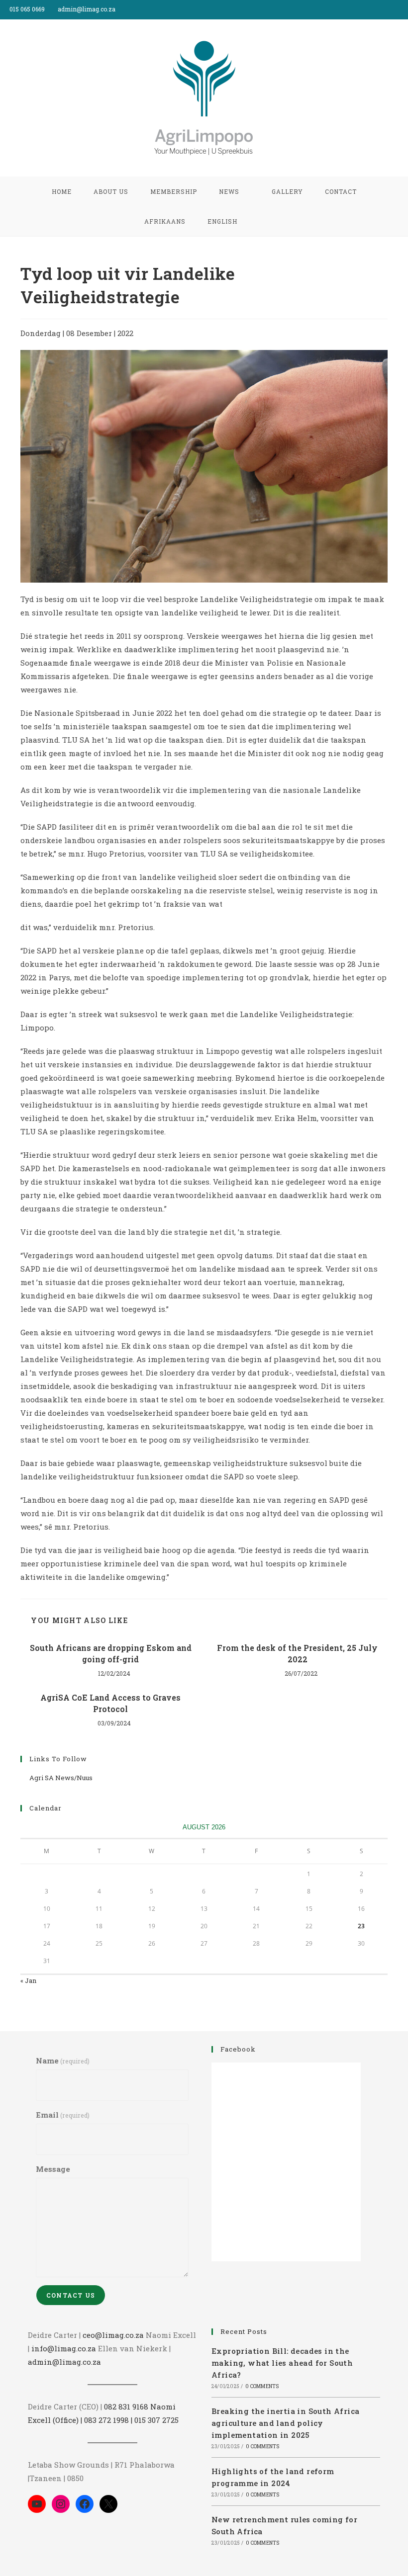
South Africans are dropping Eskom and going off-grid (111, 1653)
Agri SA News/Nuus (61, 1778)
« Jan (28, 1980)
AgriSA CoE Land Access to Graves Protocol (110, 1703)
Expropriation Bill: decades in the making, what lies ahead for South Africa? (282, 2363)
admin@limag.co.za (64, 2362)
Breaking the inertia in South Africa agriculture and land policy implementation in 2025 (285, 2423)
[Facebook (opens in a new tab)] (394, 9)
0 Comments (262, 2386)
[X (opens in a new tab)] (382, 9)
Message (53, 2169)
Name (63, 2061)
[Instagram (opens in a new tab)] (404, 9)
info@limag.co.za (64, 2348)
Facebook (238, 2049)
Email (63, 2115)
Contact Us (71, 2295)
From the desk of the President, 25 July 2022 (297, 1653)
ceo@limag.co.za (113, 2335)
